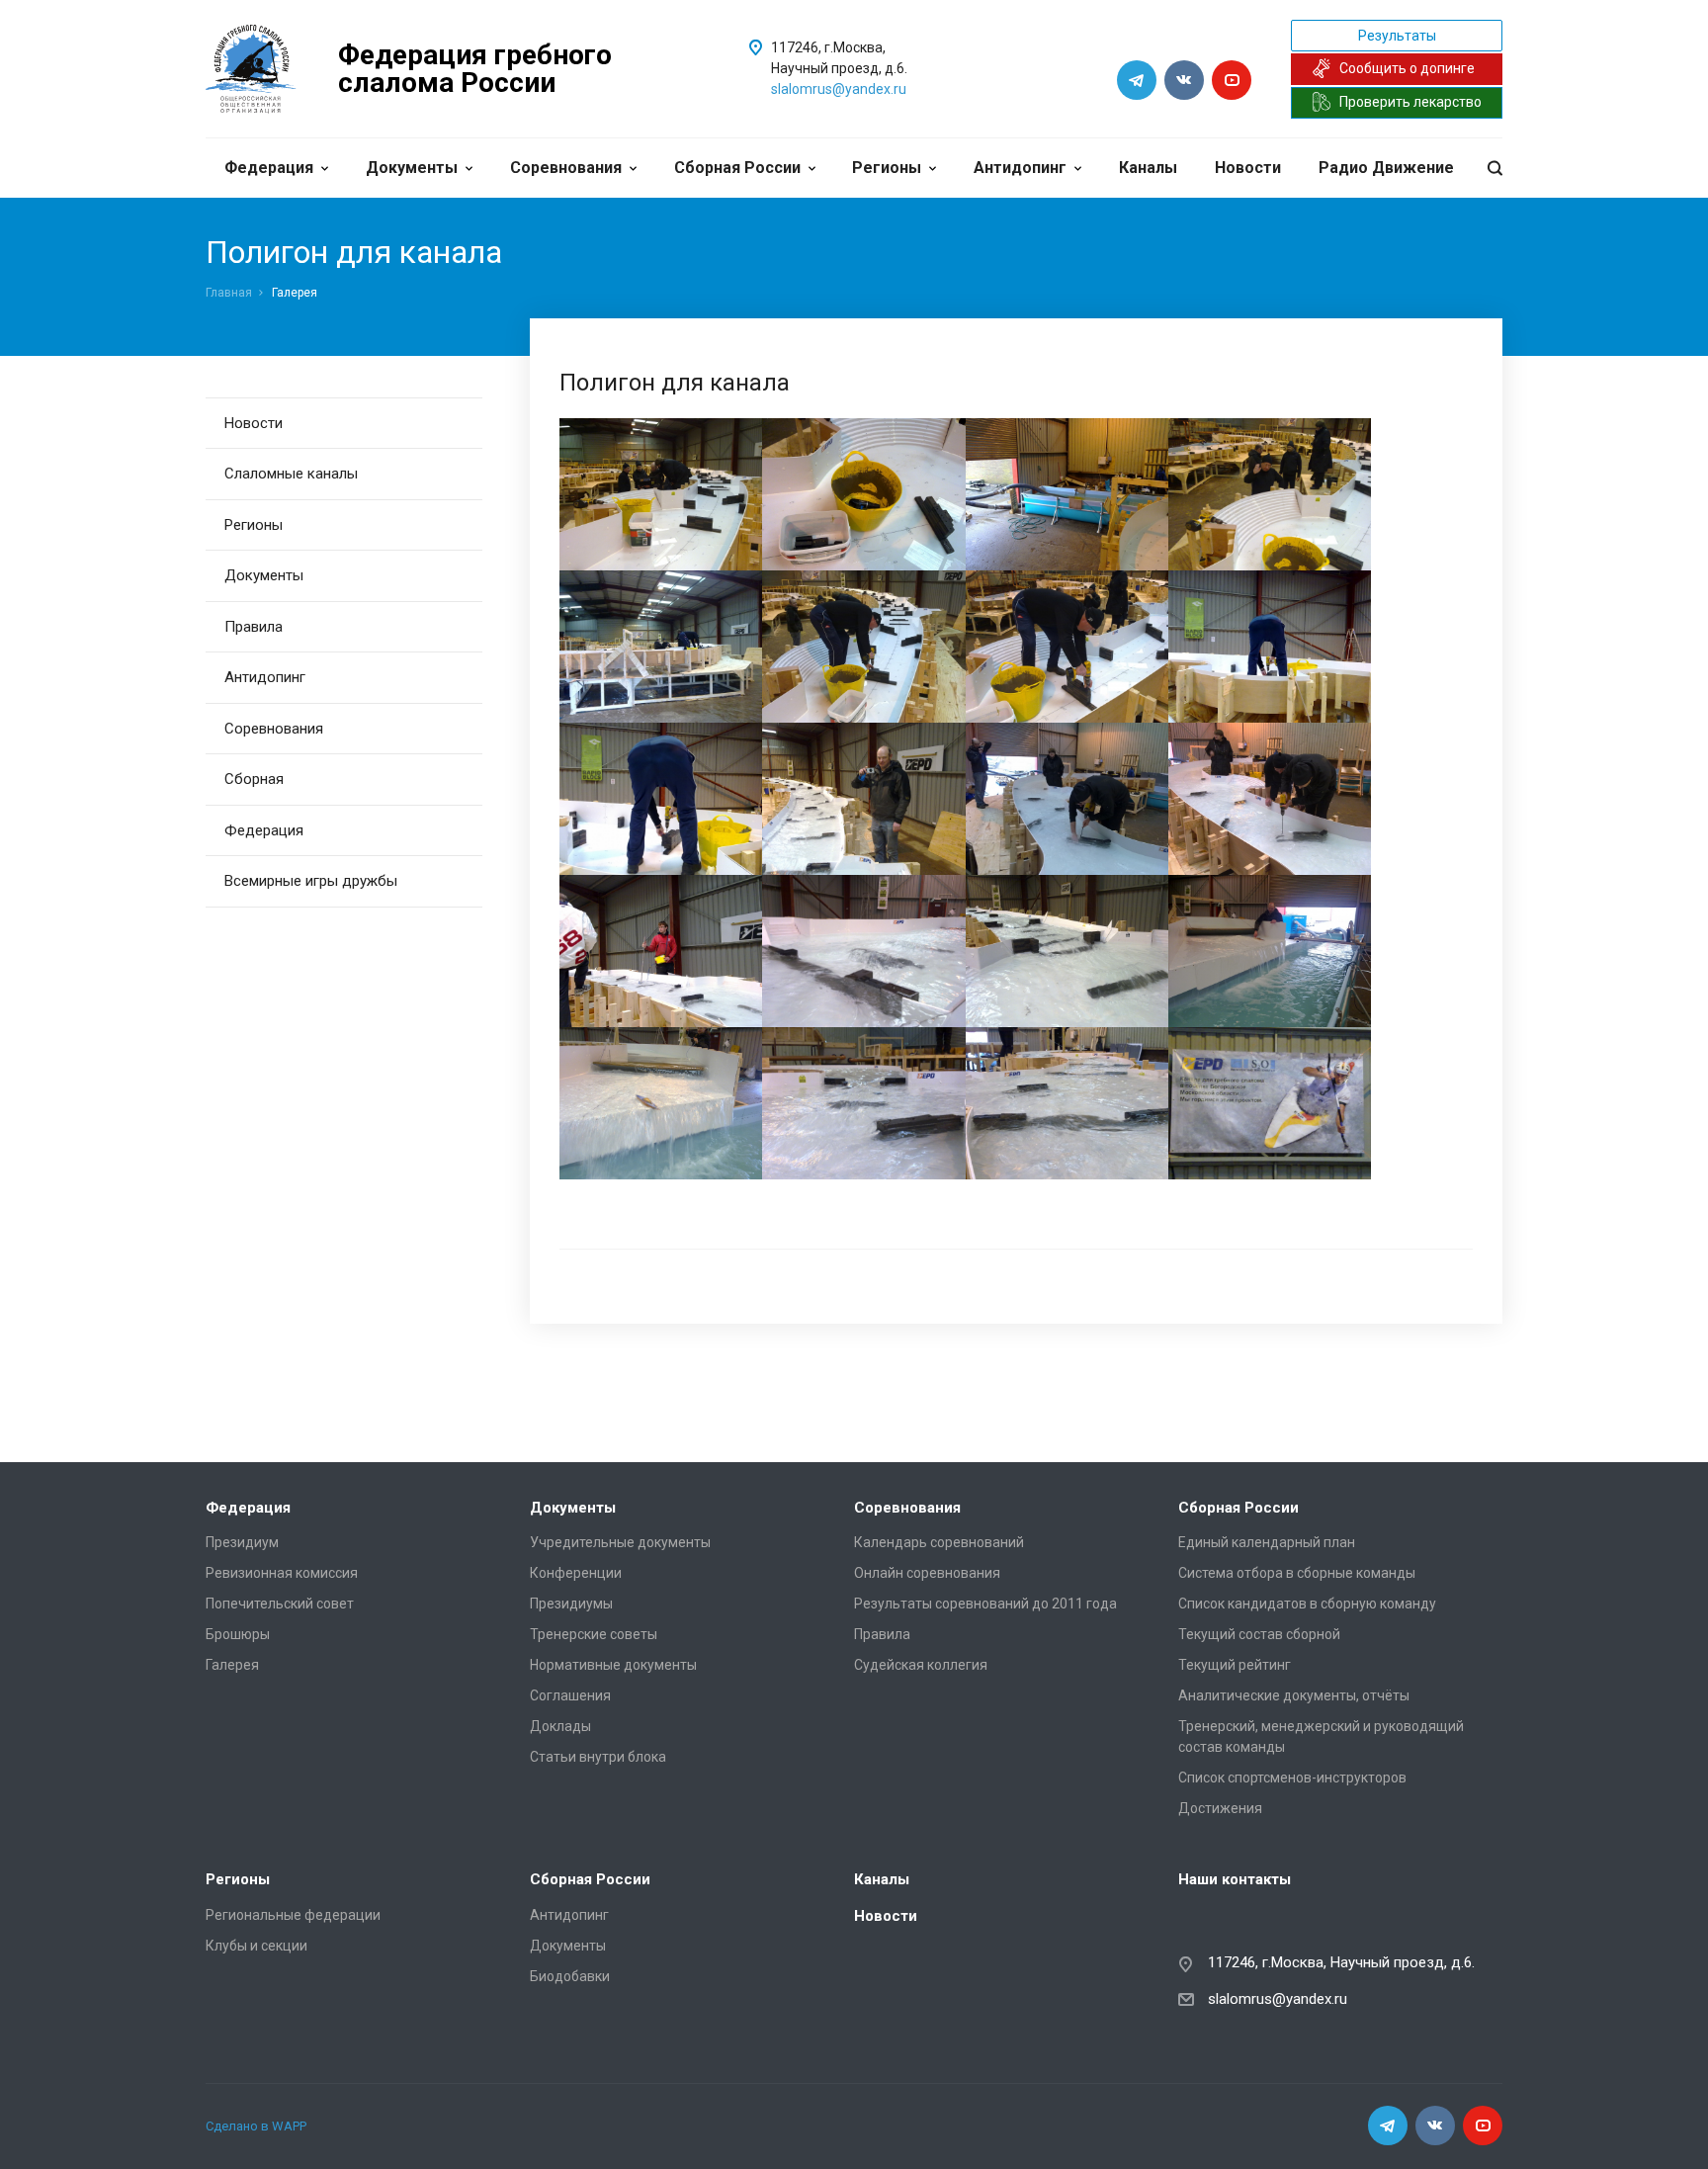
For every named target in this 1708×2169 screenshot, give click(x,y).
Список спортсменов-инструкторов (1292, 1778)
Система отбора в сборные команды (1297, 1573)
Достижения (1220, 1808)
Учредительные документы (620, 1542)
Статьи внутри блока (598, 1757)
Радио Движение (1386, 168)
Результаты (1397, 36)
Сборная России (737, 168)
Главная (229, 293)
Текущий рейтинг (1235, 1665)
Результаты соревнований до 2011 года (985, 1604)
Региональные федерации (293, 1915)
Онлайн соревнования (927, 1573)
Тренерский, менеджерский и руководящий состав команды (1321, 1736)
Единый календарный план (1267, 1542)
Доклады (560, 1726)
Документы (412, 168)
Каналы (1148, 168)
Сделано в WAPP (256, 2126)
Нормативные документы (613, 1665)
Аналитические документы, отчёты (1294, 1695)
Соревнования (566, 168)
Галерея (232, 1665)
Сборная (254, 779)
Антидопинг (1020, 168)
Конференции (576, 1573)
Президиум (242, 1542)
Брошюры (238, 1634)
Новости (1248, 168)
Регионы (887, 168)
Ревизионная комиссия (282, 1573)
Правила (254, 627)
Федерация (269, 168)
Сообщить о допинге (1407, 68)
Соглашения (570, 1695)
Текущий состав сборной (1259, 1634)
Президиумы (571, 1604)
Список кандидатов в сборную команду (1307, 1604)
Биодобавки (570, 1976)
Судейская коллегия (921, 1665)
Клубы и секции (256, 1946)
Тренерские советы (594, 1634)
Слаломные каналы (291, 474)
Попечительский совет (280, 1604)
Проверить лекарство (1410, 102)
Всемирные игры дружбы (311, 881)
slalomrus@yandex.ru (839, 89)
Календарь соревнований (939, 1542)
